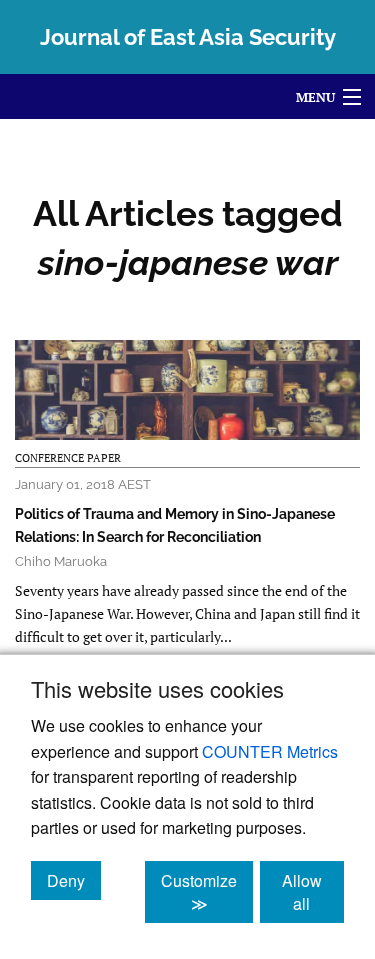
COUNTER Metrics (270, 751)
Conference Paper (68, 458)
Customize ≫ (207, 892)
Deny (74, 880)
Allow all (313, 892)
